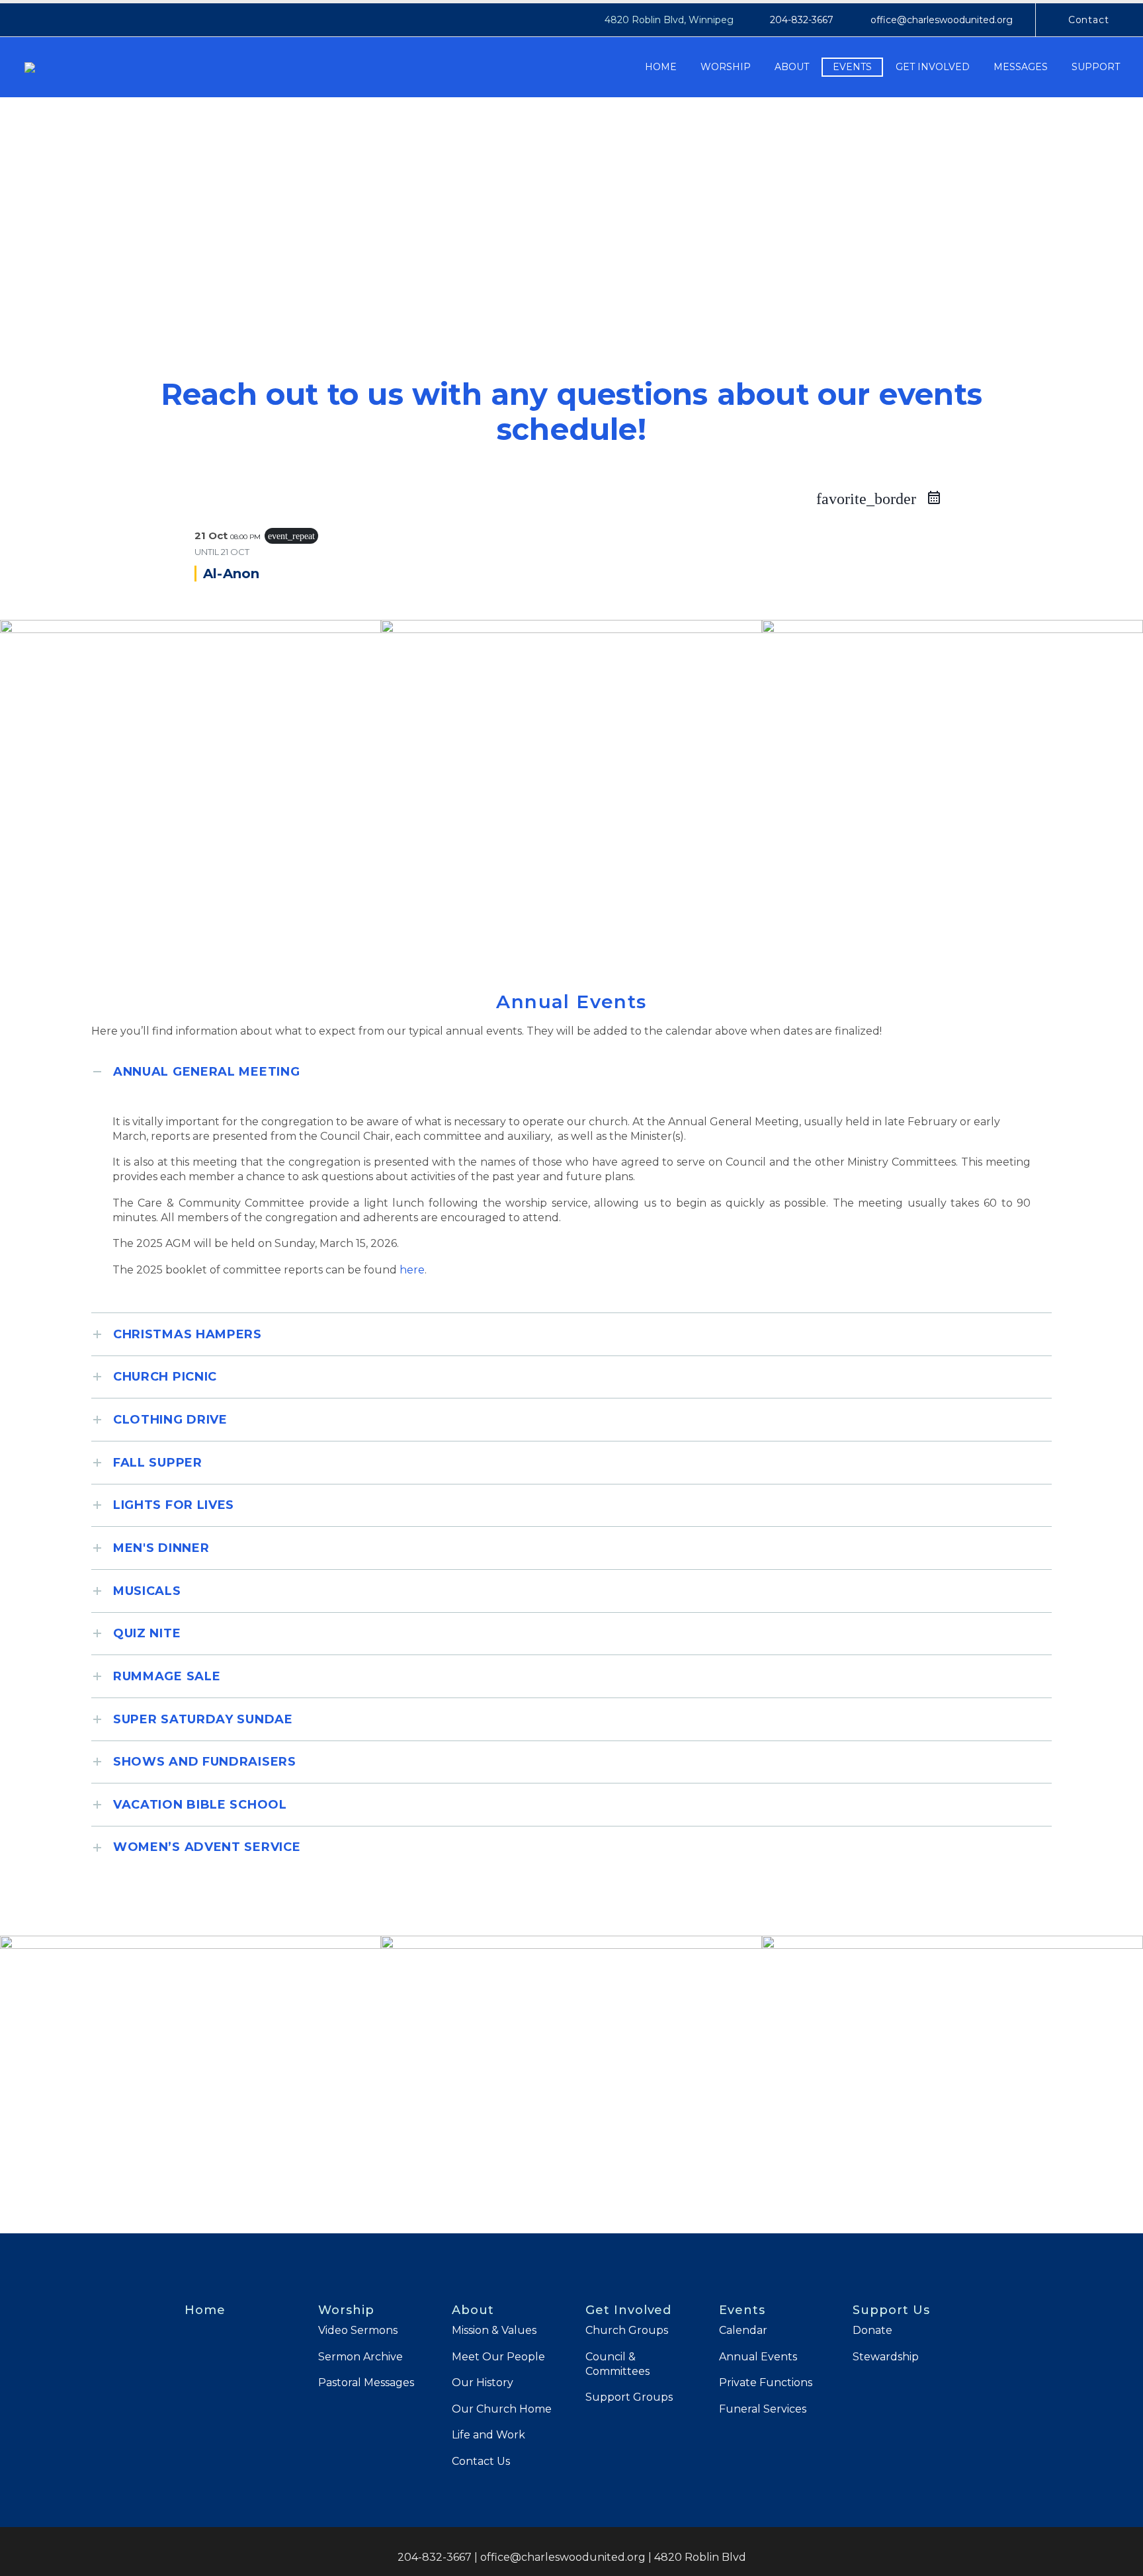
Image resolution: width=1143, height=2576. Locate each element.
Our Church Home (502, 2409)
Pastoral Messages (366, 2383)
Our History (483, 2383)
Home (661, 67)
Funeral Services (763, 2409)
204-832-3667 (802, 20)
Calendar (743, 2330)
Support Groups (629, 2397)
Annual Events (758, 2357)
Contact (1089, 20)
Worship (726, 67)
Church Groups (627, 2330)
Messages (1021, 67)
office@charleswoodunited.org (942, 20)
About (792, 67)
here (412, 1270)
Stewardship (886, 2357)
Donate (872, 2330)
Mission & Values (494, 2330)
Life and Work (488, 2435)
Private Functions (766, 2383)
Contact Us (481, 2461)
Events (852, 67)
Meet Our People (498, 2357)
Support (1096, 67)
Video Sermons (358, 2330)
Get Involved (933, 67)
